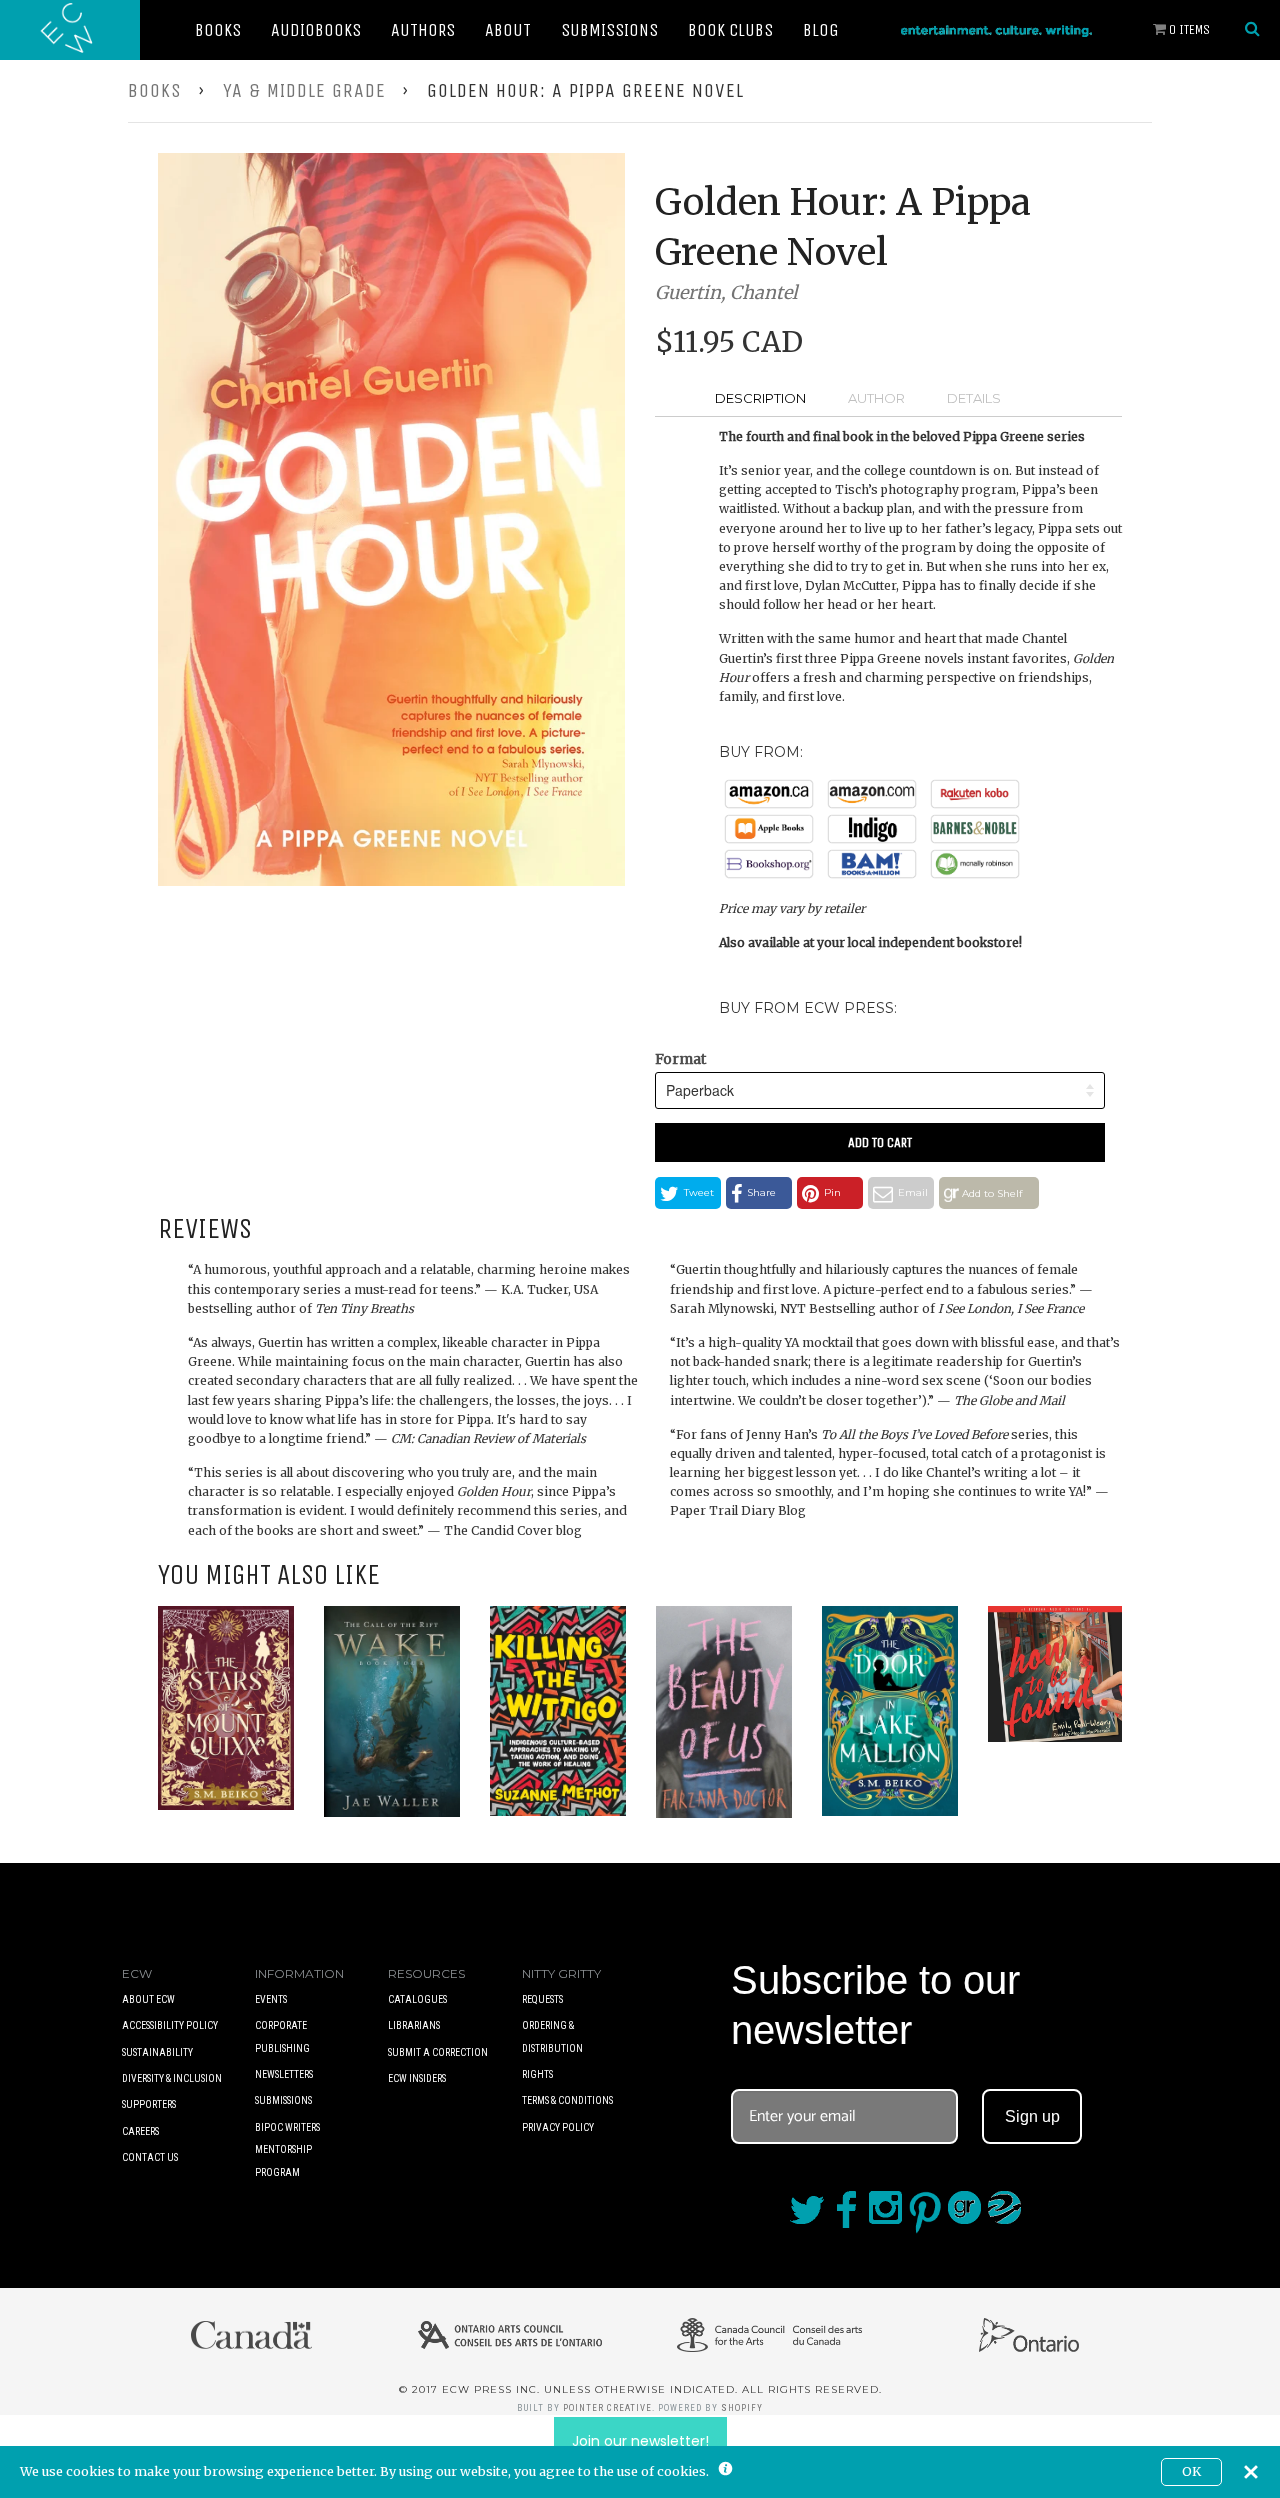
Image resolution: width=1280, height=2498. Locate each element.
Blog (821, 30)
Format (680, 1059)
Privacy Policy (558, 2127)
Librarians (414, 2025)
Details (974, 398)
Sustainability (157, 2052)
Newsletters (284, 2074)
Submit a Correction (438, 2052)
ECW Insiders (417, 2078)
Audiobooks (316, 30)
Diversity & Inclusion (172, 2078)
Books (218, 30)
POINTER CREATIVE (607, 2408)
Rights (537, 2074)
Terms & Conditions (567, 2100)
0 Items (1188, 29)
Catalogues (417, 1999)
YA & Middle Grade (304, 90)
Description (760, 398)
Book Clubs (730, 30)
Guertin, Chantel (726, 292)
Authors (423, 30)
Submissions (609, 30)
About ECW (148, 1999)
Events (271, 1999)
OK (1191, 2471)
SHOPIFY (742, 2408)
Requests (542, 1999)
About (508, 30)
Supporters (149, 2104)
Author (876, 398)
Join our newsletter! (640, 2441)
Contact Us (150, 2157)
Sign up (1032, 2116)
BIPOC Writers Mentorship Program (287, 2150)
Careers (140, 2131)
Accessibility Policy (170, 2025)
